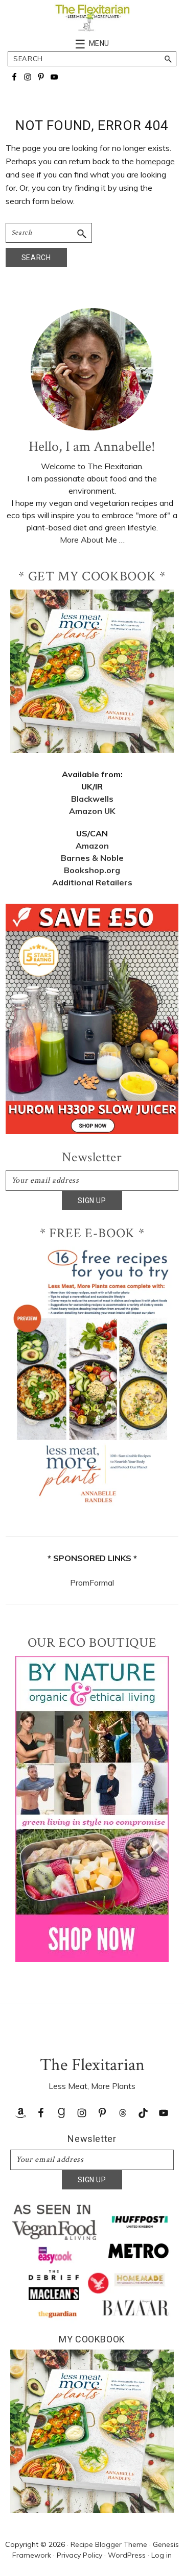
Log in (162, 2555)
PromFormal (92, 1583)
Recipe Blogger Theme (109, 2544)
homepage (155, 161)
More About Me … (92, 540)
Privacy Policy (79, 2555)
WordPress (127, 2555)
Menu (99, 43)
